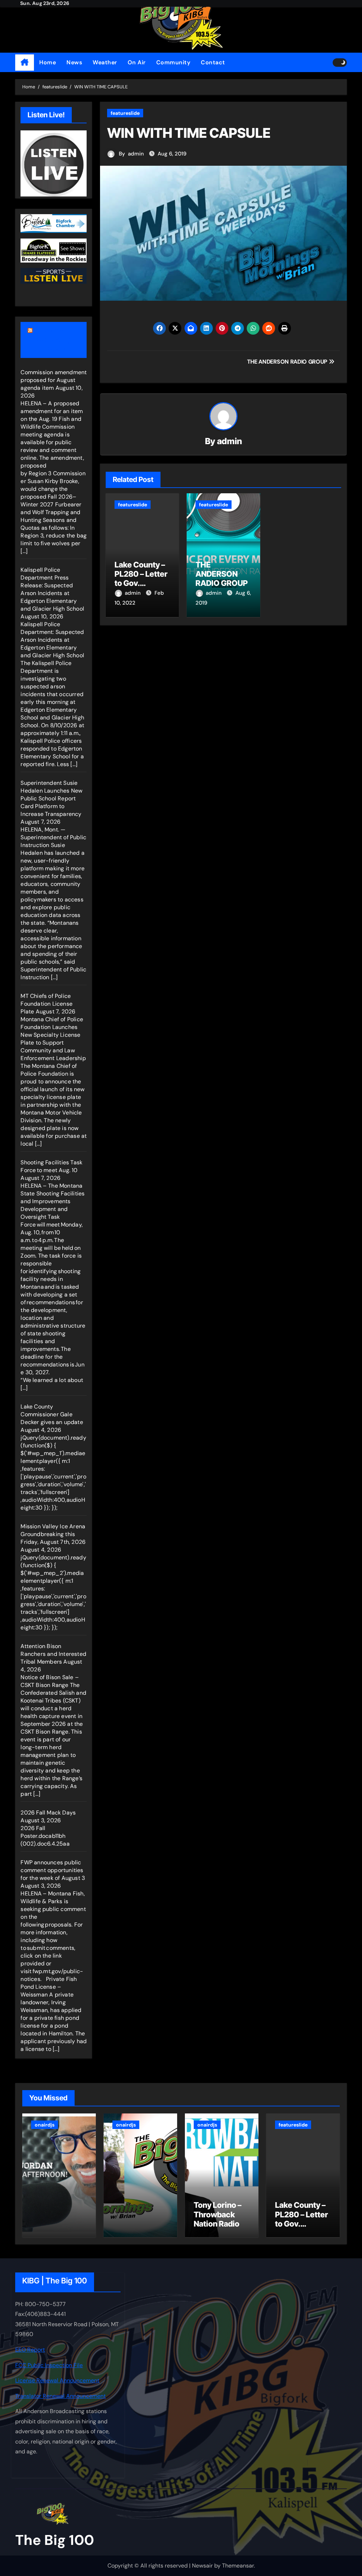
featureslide (125, 113)
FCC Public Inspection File (49, 2365)
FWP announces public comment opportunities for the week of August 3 (53, 1870)
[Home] (25, 63)
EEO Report (30, 2350)
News (74, 62)
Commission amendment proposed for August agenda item (54, 380)
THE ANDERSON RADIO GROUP (222, 574)
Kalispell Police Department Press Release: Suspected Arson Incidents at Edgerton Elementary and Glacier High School (52, 589)
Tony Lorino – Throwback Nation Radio (218, 2214)
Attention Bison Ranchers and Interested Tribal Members (53, 1654)
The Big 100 (55, 2540)
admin (136, 154)
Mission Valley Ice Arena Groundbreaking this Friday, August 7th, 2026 (53, 1534)
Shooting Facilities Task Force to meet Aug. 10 (51, 1166)
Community (173, 62)
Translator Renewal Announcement (60, 2396)
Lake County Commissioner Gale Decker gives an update (52, 1414)
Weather (105, 62)
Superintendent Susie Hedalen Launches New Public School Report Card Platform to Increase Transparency (51, 798)
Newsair (202, 2566)
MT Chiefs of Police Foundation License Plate (46, 1004)
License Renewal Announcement (57, 2381)
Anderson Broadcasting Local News (49, 340)
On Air (137, 62)
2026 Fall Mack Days (48, 1813)
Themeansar (238, 2566)
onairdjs (45, 2125)
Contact (213, 62)
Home (48, 62)
